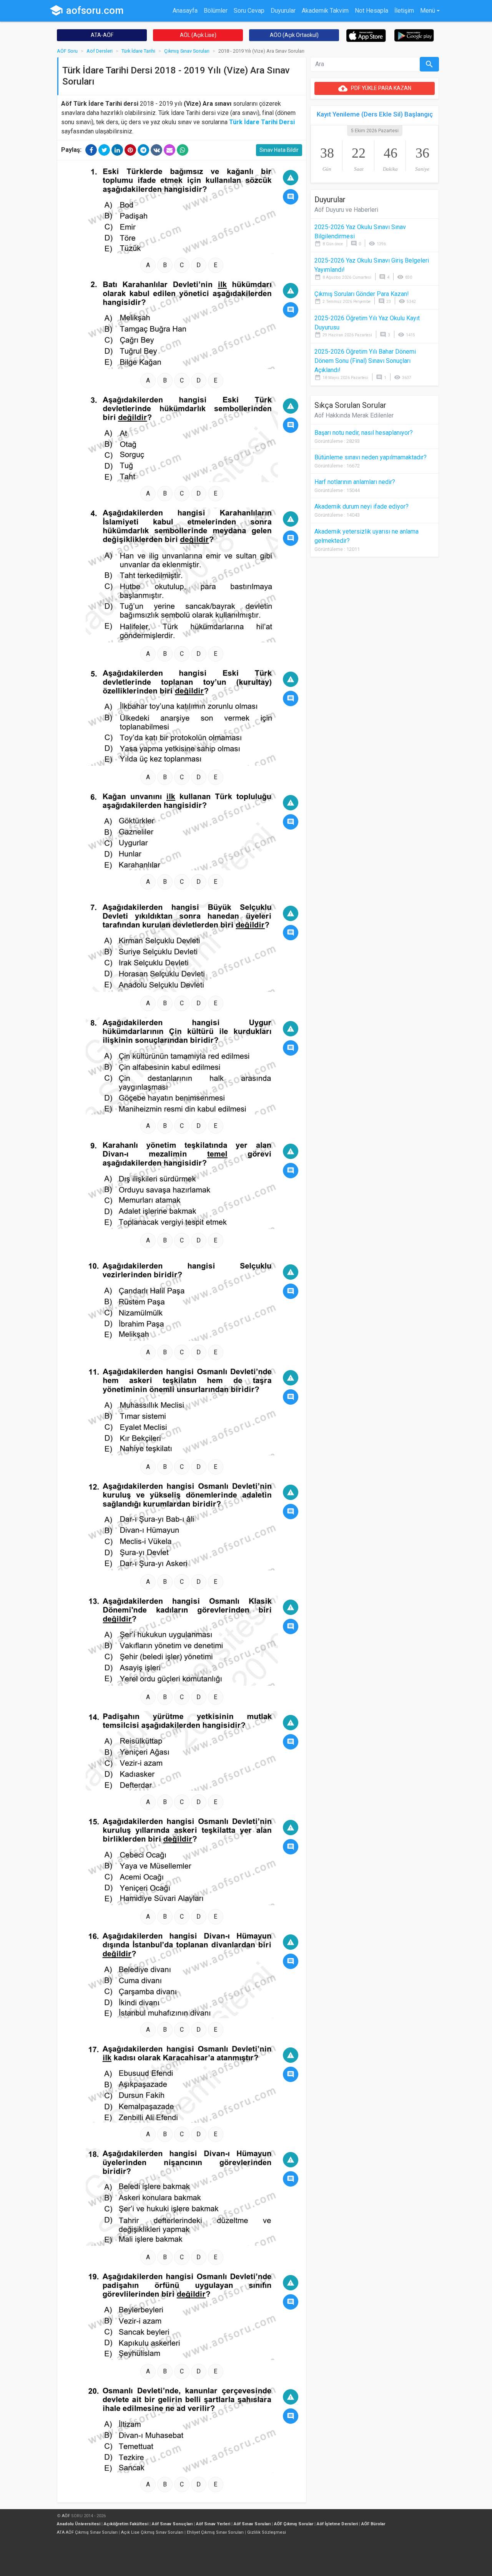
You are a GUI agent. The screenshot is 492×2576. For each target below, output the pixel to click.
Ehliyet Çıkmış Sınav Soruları (215, 2532)
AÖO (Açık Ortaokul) (294, 35)
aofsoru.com (86, 10)
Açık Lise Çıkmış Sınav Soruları (152, 2532)
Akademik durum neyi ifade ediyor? (362, 506)
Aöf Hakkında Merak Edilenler (354, 415)
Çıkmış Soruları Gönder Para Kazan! (362, 294)
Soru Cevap (249, 11)
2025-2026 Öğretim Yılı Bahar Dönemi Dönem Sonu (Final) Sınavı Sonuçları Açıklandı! (365, 361)
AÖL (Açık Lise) (198, 35)
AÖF (66, 2516)
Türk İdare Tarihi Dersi (262, 122)
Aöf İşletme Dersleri (337, 2524)
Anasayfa (185, 11)
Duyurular (283, 11)
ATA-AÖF (102, 35)
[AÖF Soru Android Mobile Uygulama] (414, 35)
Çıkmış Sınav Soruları (187, 51)
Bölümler (216, 11)
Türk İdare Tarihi (138, 51)
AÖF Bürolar (373, 2524)
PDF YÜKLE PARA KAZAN (375, 88)
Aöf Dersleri (100, 51)
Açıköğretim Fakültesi (126, 2524)
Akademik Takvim (325, 11)
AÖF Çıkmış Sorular (294, 2524)
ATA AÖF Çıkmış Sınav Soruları (87, 2532)
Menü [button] (428, 11)
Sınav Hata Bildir (279, 150)
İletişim (404, 11)
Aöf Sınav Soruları (252, 2524)
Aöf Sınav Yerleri (213, 2524)
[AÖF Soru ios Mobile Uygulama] (366, 35)
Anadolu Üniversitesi (79, 2524)
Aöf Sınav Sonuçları (172, 2524)
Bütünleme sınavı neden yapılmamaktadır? (371, 457)
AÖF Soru (67, 51)
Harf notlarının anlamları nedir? (355, 482)
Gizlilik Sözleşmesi (267, 2532)
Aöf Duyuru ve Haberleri (346, 210)
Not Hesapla (371, 11)
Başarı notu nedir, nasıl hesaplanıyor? (364, 433)
